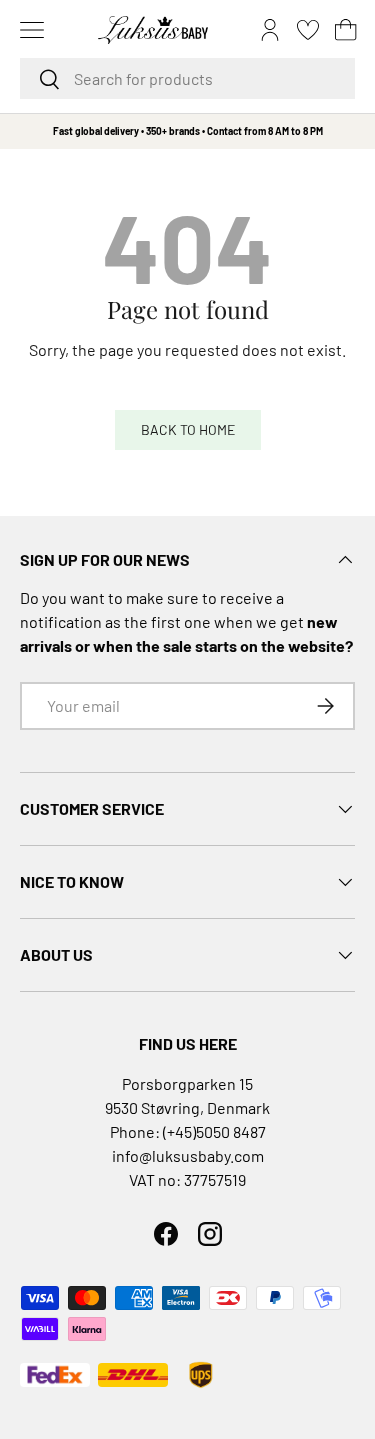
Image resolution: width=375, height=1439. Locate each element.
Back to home (188, 429)
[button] (346, 30)
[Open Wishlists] (308, 30)
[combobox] (187, 78)
